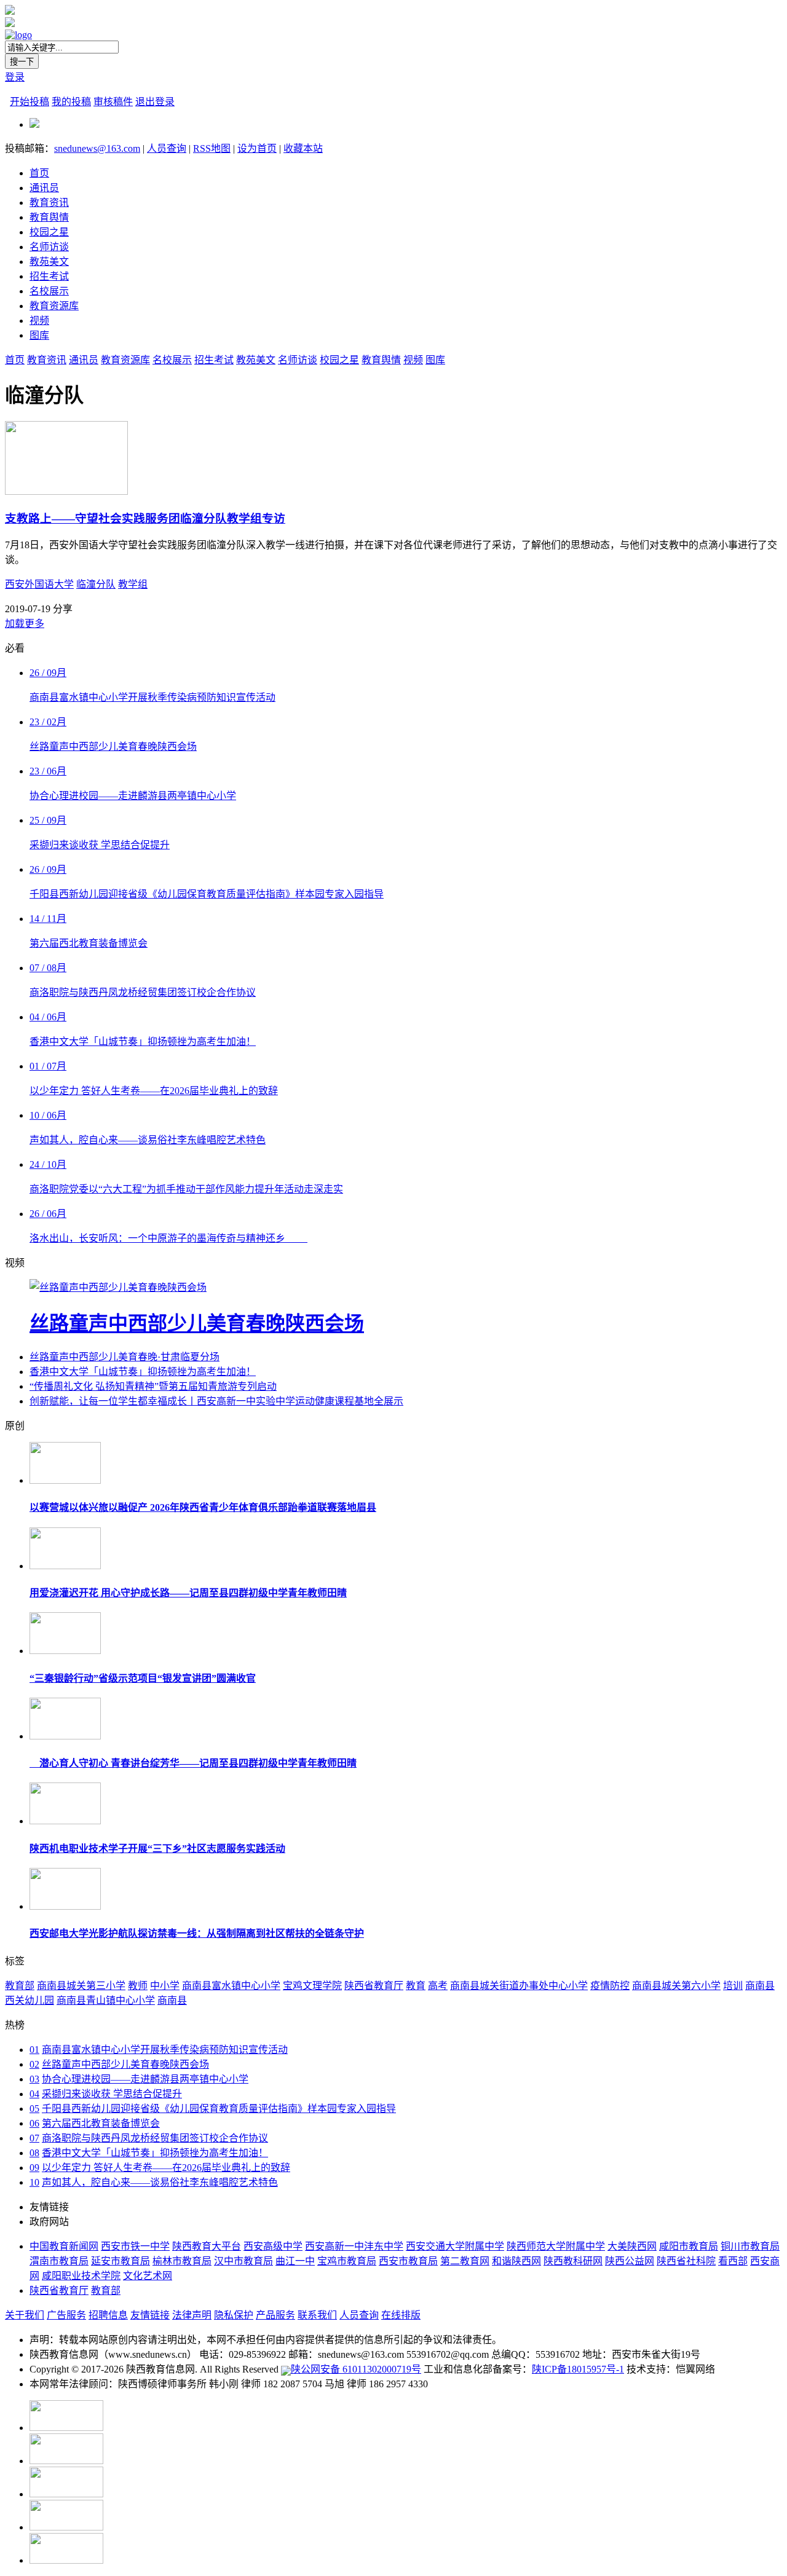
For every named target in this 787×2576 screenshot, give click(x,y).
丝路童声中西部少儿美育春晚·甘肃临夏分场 (125, 1357)
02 (34, 2064)
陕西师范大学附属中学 (556, 2246)
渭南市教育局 (59, 2261)
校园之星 (49, 232)
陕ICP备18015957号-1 (578, 2369)
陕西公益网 (630, 2261)
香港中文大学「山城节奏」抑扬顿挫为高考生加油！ (143, 1372)
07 (34, 2138)
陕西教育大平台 (207, 2246)
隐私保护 (234, 2315)
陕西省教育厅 (374, 1986)
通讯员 (44, 188)
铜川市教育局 (750, 2246)
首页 (39, 173)
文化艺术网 (148, 2276)
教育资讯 (49, 203)
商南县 (172, 2000)
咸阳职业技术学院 (81, 2276)
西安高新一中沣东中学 (354, 2246)
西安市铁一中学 (135, 2246)
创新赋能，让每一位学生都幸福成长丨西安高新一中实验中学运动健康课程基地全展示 (216, 1401)
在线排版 (401, 2315)
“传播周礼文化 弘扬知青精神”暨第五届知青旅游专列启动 (153, 1386)
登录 (15, 77)
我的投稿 (71, 102)
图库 (39, 335)
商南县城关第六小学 (676, 1986)
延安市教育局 (121, 2261)
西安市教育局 (408, 2261)
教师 (138, 1986)
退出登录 (155, 102)
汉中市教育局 (243, 2261)
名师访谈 (49, 247)
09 (34, 2168)
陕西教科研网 (573, 2261)
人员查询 (167, 148)
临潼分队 (96, 584)
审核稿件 (113, 102)
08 (34, 2153)
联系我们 (317, 2315)
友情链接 (150, 2315)
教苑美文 (49, 262)
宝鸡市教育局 (347, 2261)
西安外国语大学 (39, 584)
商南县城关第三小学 (81, 1986)
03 (34, 2079)
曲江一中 (295, 2261)
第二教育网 (465, 2261)
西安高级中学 (273, 2246)
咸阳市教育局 (689, 2246)
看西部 (733, 2261)
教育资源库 (54, 306)
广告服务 (66, 2315)
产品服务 (275, 2315)
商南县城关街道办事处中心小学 (519, 1986)
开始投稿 (30, 102)
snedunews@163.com (97, 148)
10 (34, 2182)
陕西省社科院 (686, 2261)
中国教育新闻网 (64, 2246)
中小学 (165, 1986)
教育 (416, 1986)
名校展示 (49, 291)
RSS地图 (212, 148)
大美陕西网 (632, 2246)
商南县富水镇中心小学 (231, 1986)
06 (34, 2123)
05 (34, 2109)
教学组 (133, 584)
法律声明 (192, 2315)
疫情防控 (610, 1986)
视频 (39, 321)
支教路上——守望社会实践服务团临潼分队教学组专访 (145, 518)
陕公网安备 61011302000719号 (356, 2369)
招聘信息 (108, 2315)
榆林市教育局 (182, 2261)
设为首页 (257, 148)
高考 (438, 1986)
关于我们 (25, 2315)
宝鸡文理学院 (312, 1986)
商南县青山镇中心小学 (106, 2000)
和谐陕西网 (516, 2261)
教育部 (20, 1986)
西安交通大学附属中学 (455, 2246)
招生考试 (49, 276)
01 (34, 2050)
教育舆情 (49, 217)
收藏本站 (303, 148)
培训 (733, 1986)
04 (34, 2094)
